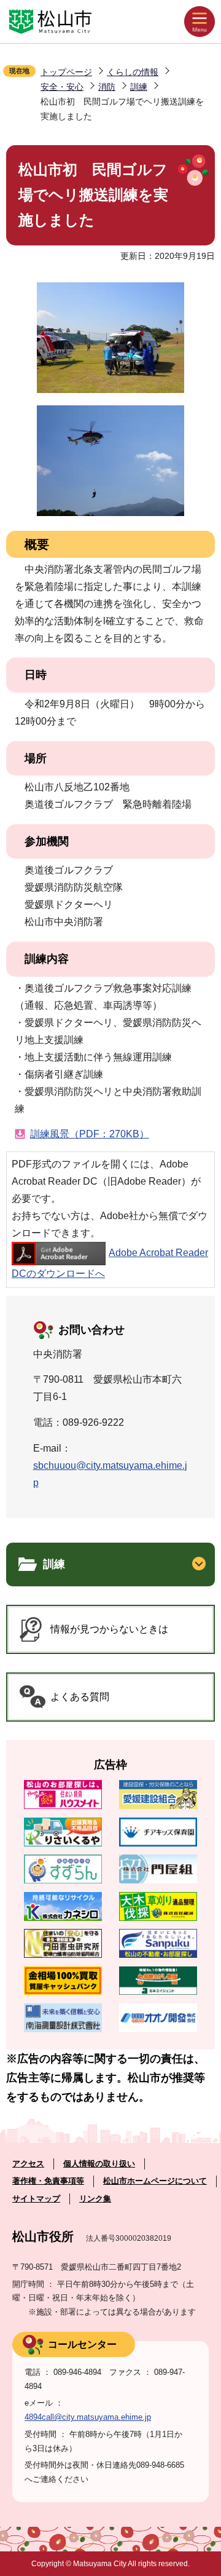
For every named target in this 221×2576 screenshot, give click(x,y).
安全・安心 (62, 87)
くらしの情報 (133, 72)
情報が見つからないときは (109, 1629)
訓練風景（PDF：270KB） (90, 1134)
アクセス (28, 2164)
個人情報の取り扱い (99, 2164)
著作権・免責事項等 (48, 2181)
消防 (107, 87)
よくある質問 (80, 1697)
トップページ (66, 72)
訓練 (139, 87)
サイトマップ (36, 2199)
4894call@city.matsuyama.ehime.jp (88, 2417)
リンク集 (95, 2199)
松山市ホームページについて (155, 2181)
